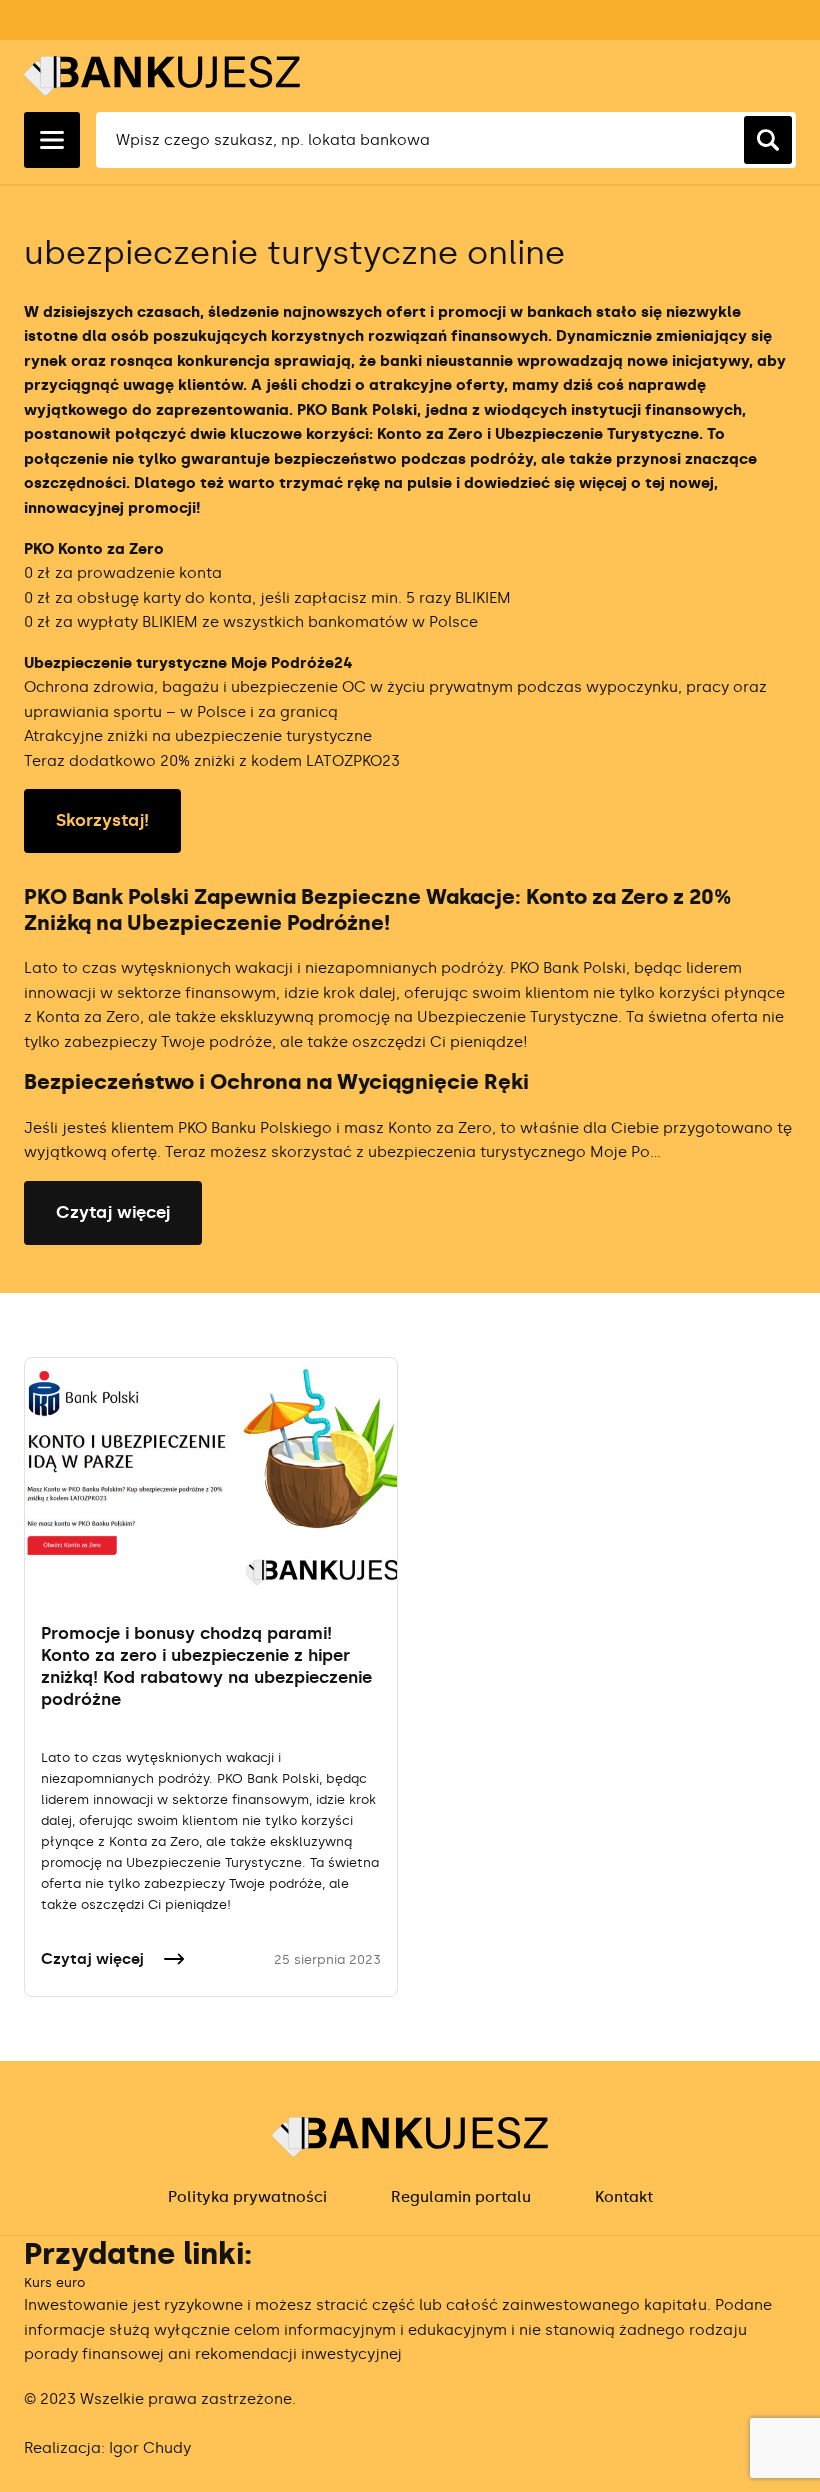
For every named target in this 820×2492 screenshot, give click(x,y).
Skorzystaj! (102, 820)
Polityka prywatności (247, 2197)
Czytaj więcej (113, 1212)
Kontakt (624, 2197)
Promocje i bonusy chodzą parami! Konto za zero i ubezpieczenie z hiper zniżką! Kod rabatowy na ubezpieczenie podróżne (206, 1666)
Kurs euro (54, 2282)
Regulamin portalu (461, 2197)
